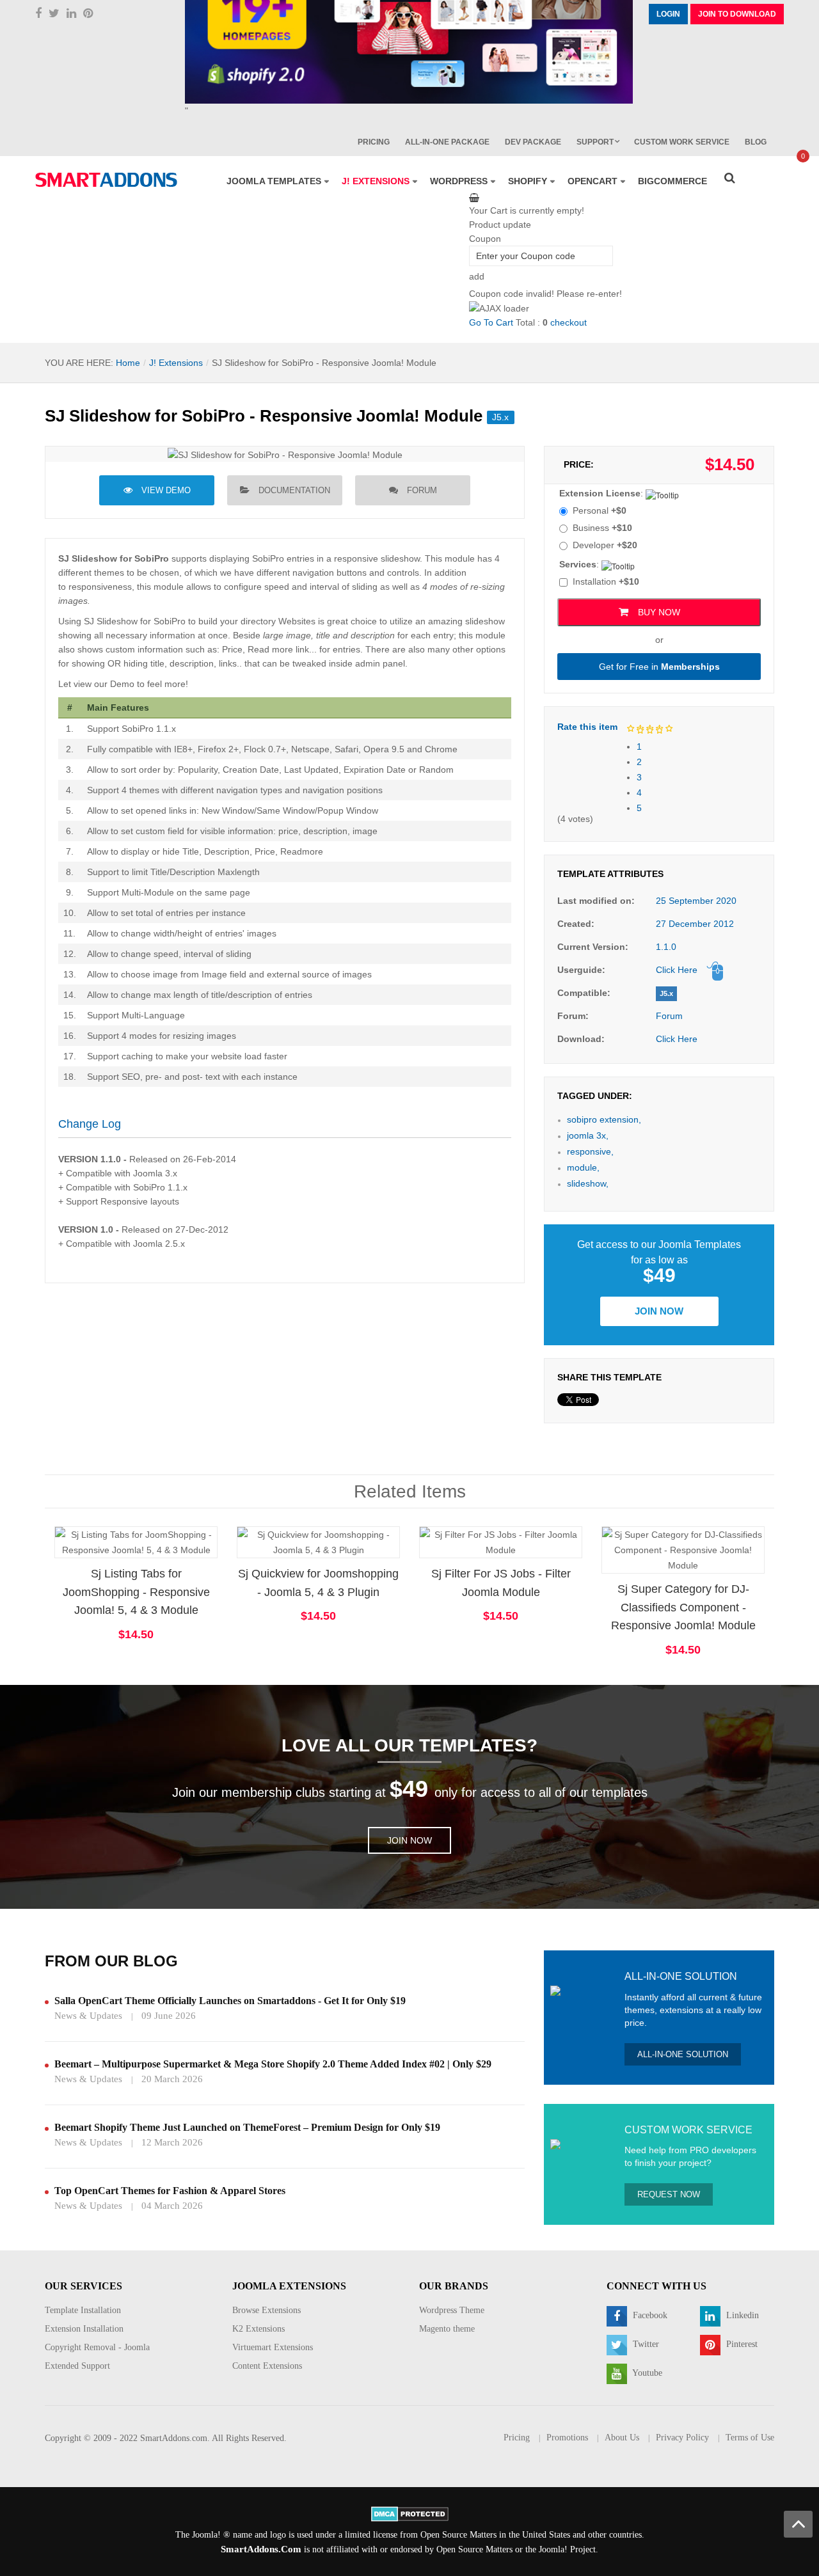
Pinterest (741, 2344)
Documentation (294, 490)
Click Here (677, 970)
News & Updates (88, 2016)
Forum (422, 490)
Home (128, 363)
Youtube (646, 2373)
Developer (605, 545)
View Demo (166, 490)
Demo (644, 1529)
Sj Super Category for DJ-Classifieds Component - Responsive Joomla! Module (683, 1608)
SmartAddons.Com (261, 2549)
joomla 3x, (588, 1135)
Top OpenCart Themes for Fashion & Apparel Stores (170, 2191)
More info (187, 1554)
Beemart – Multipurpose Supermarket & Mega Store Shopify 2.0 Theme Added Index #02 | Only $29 (273, 2064)
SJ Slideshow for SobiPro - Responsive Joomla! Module (264, 416)
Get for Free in (659, 667)
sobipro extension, (604, 1119)
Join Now (659, 1311)
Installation (606, 581)
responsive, (590, 1151)
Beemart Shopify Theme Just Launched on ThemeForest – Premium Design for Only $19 (247, 2127)
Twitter (645, 2344)
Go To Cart (491, 322)
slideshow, (588, 1183)
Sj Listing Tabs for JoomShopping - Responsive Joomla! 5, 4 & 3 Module (136, 1592)
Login (668, 14)
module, (583, 1167)
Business (602, 528)
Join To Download (737, 14)
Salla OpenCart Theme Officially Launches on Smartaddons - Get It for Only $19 (230, 2001)
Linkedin (741, 2315)
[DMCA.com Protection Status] (410, 2513)
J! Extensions (176, 363)
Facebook (649, 2315)
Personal (600, 510)
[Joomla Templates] (106, 180)
